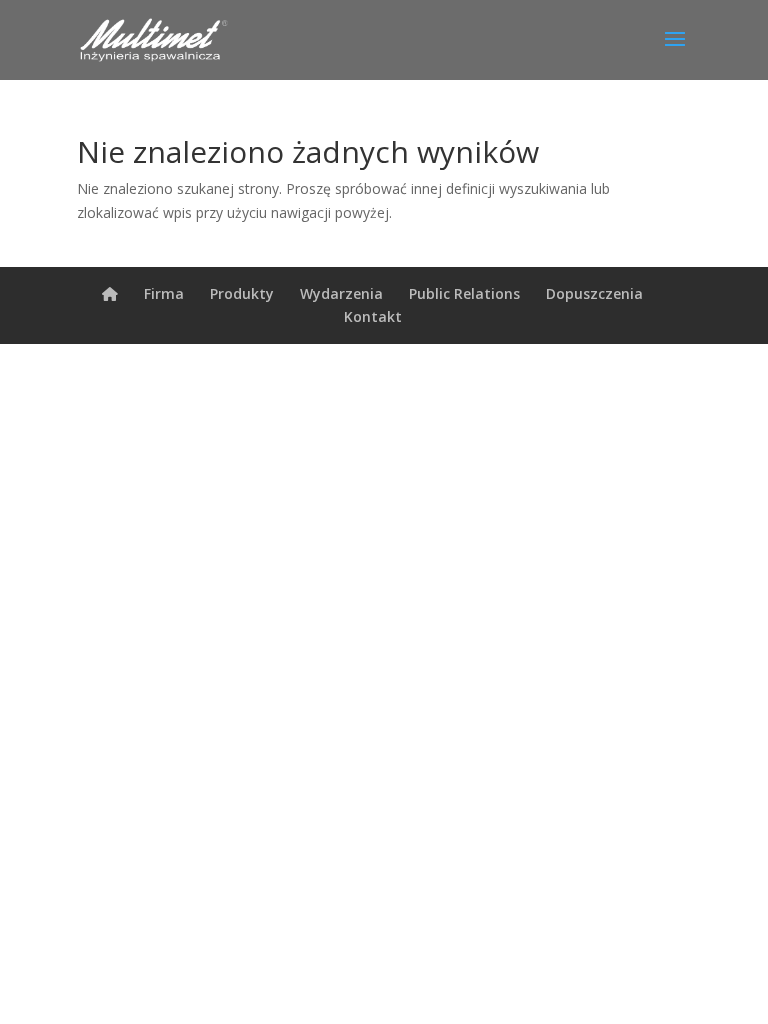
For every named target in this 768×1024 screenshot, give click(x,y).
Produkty (242, 293)
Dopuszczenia (594, 293)
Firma (164, 293)
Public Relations (464, 293)
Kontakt (373, 316)
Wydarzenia (341, 293)
